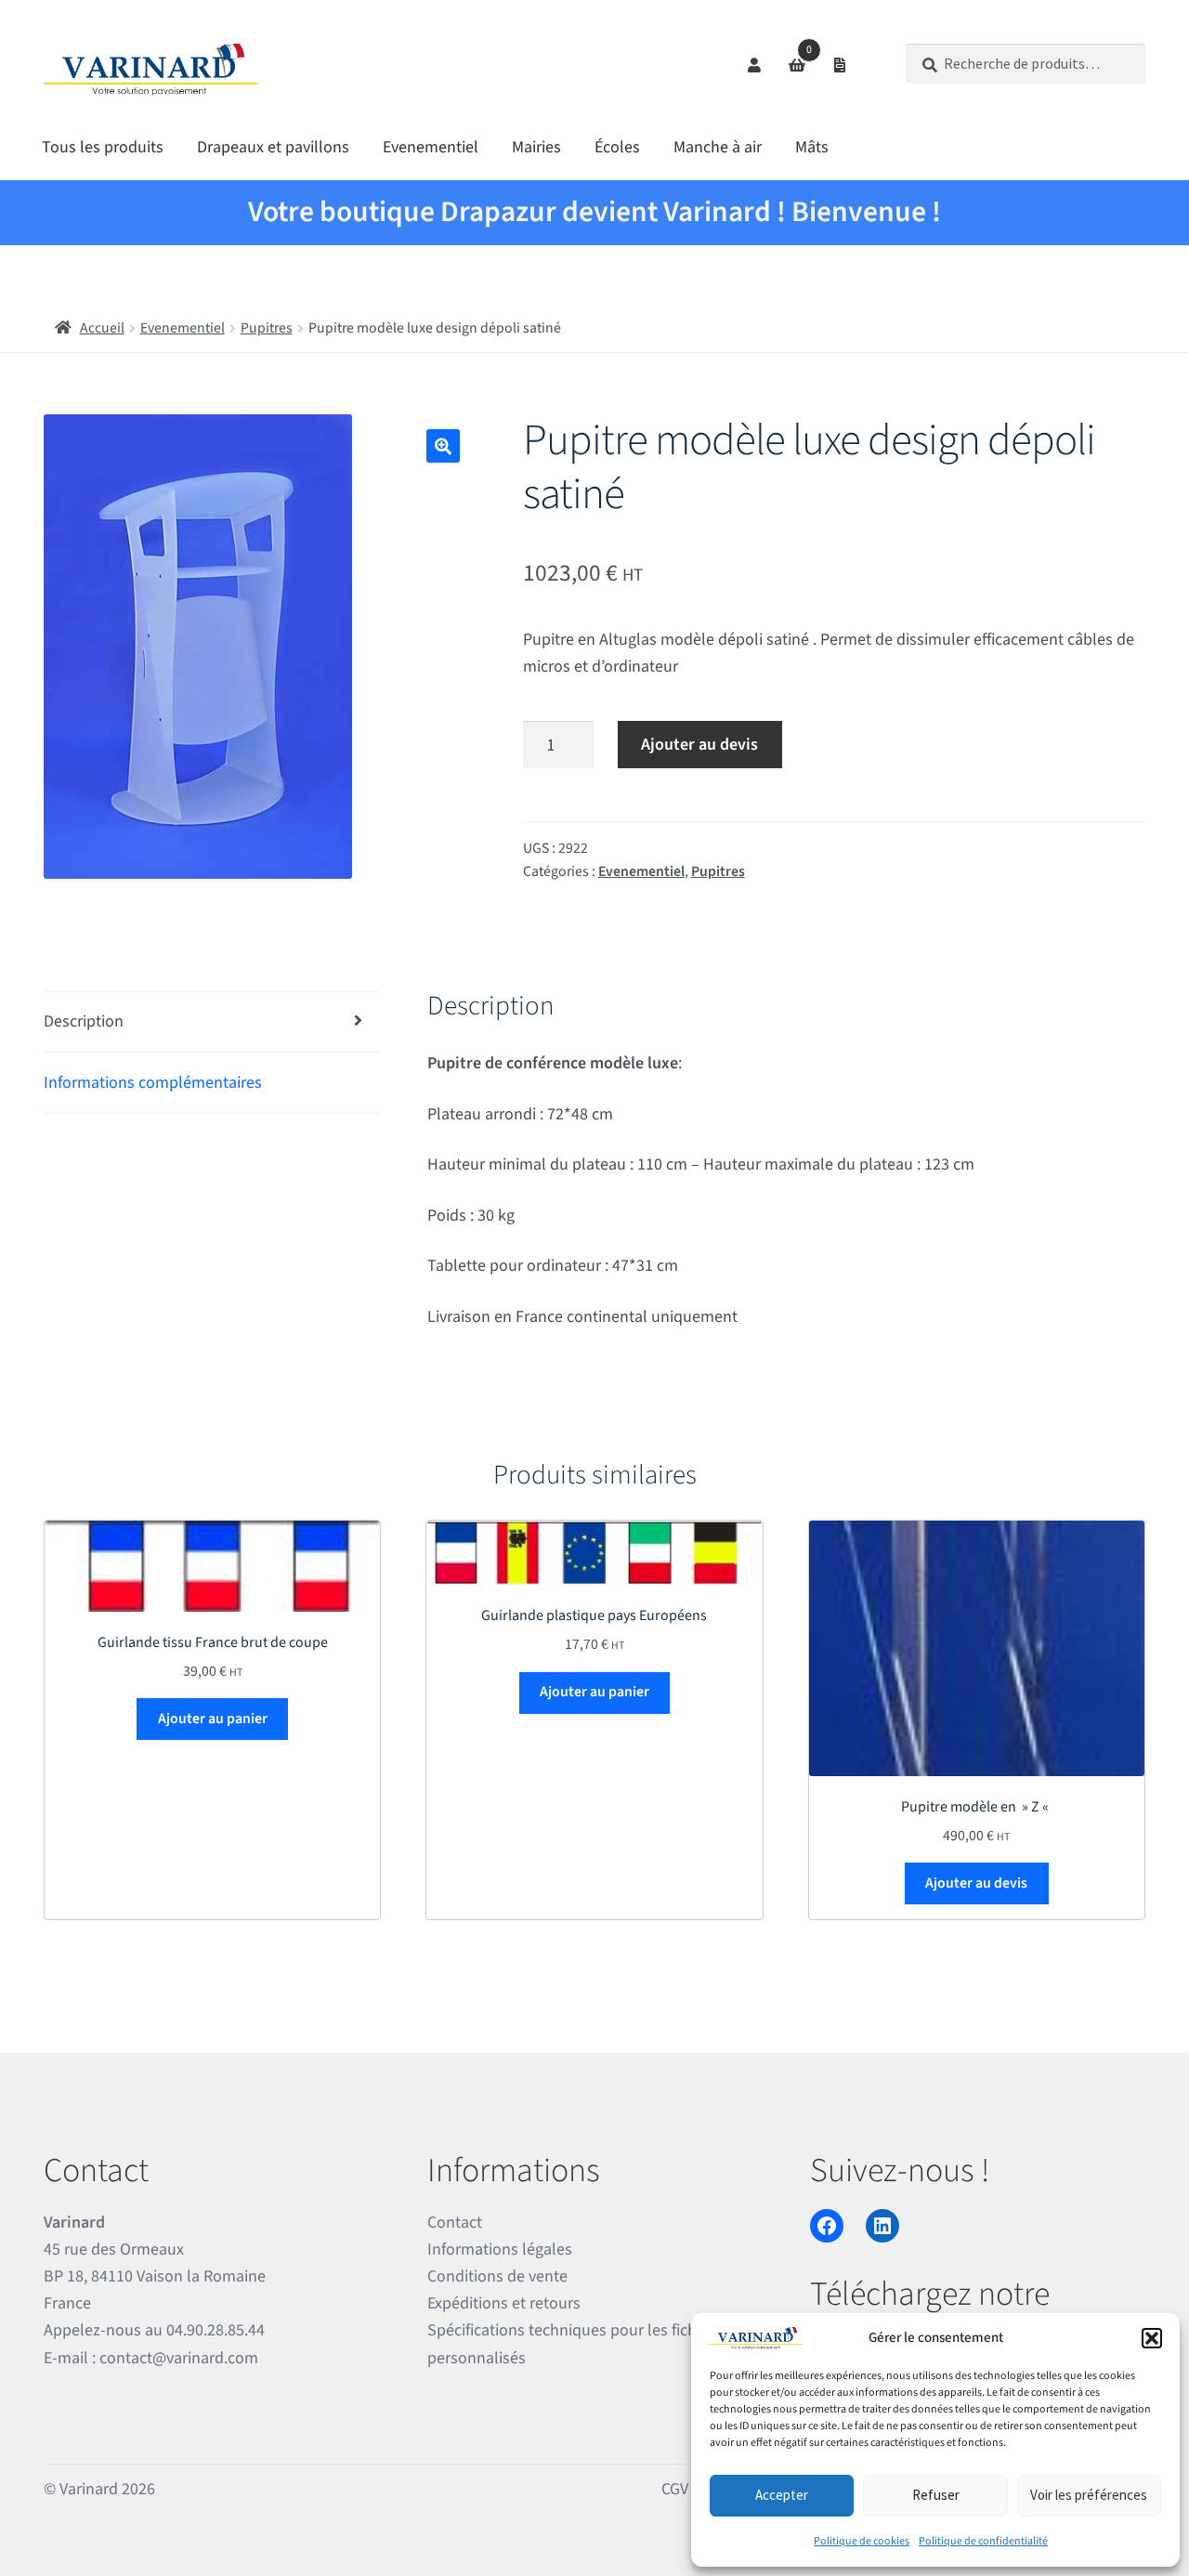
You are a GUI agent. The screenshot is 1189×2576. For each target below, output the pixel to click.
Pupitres (267, 328)
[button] (1152, 2338)
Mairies (536, 147)
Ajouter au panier (213, 1719)
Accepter (782, 2495)
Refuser (936, 2495)
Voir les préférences (1089, 2495)
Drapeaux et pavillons (273, 147)
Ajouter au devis (699, 745)
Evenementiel (431, 147)
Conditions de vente (497, 2276)
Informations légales (500, 2249)
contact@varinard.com (179, 2358)
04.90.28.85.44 (216, 2330)
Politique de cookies (862, 2541)
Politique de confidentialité (983, 2541)
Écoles (617, 147)
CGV (675, 2489)
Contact (455, 2223)
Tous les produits (103, 147)
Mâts (812, 147)
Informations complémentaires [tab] (153, 1083)
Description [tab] (84, 1021)
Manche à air (718, 147)
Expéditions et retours (504, 2303)
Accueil (102, 328)
